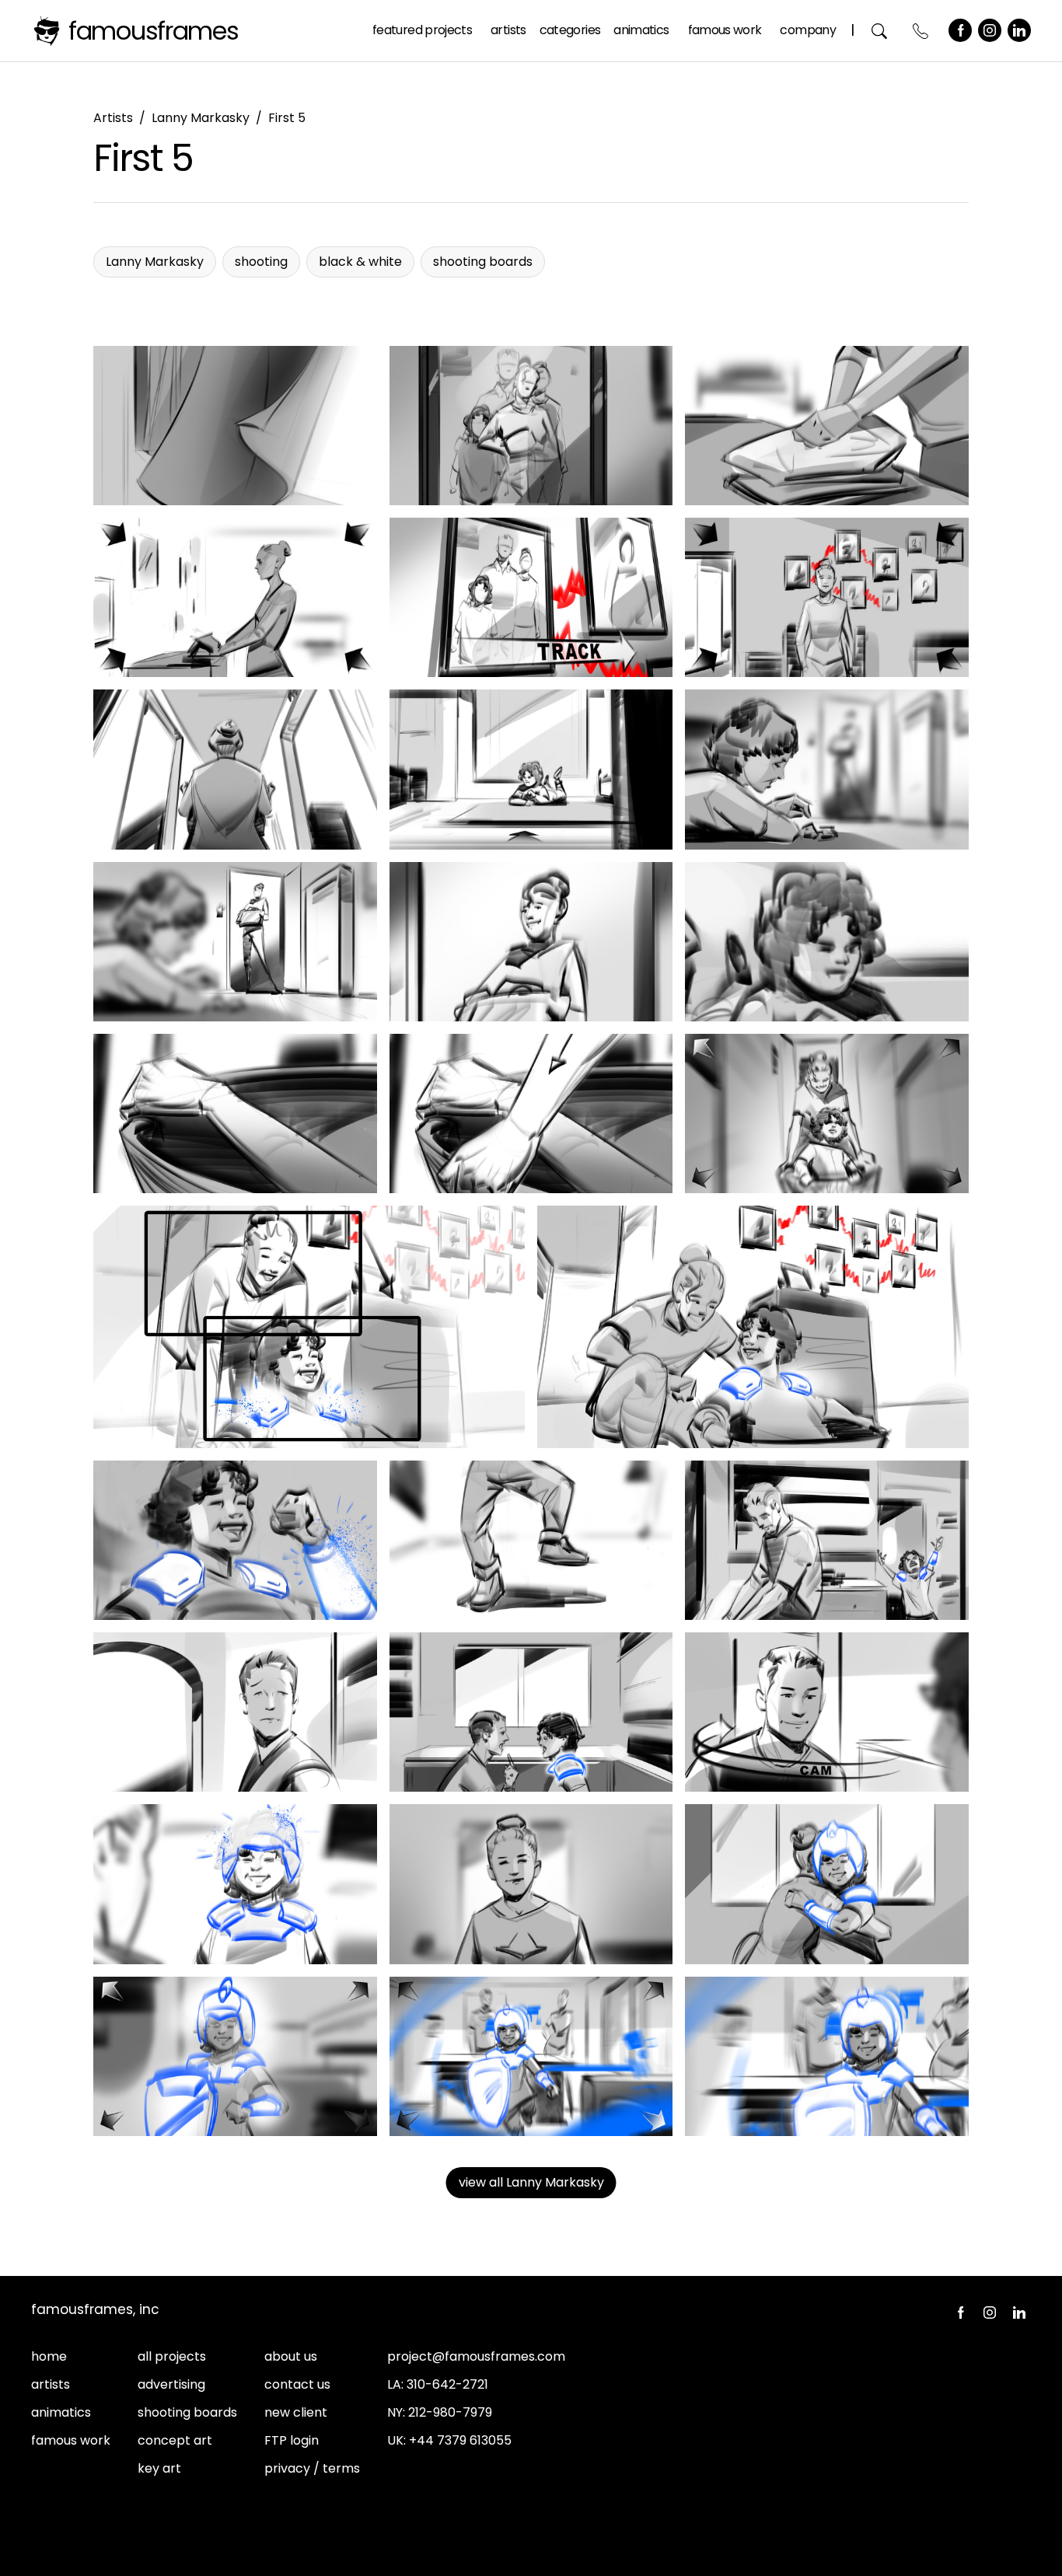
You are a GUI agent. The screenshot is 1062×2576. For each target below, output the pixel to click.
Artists (508, 30)
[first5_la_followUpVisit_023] (827, 1712)
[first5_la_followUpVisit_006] (827, 597)
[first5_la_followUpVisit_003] (827, 426)
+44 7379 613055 (460, 2440)
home (49, 2356)
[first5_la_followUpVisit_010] (235, 942)
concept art (175, 2440)
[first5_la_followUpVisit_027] (235, 2056)
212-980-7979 (450, 2412)
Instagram (990, 30)
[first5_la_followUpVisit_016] (309, 1327)
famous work (71, 2440)
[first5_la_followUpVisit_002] (531, 426)
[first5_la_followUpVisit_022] (531, 1712)
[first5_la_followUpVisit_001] (235, 426)
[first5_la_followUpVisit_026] (827, 1884)
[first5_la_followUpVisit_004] (235, 597)
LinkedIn (1019, 30)
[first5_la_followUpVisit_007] (235, 769)
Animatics (641, 30)
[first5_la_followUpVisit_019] (531, 1540)
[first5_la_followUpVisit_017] (753, 1327)
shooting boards (187, 2412)
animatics (61, 2412)
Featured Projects (422, 30)
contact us (297, 2384)
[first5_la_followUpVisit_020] (827, 1540)
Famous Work (725, 30)
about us (291, 2356)
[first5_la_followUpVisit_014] (531, 1113)
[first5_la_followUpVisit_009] (827, 769)
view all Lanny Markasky (531, 2182)
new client (296, 2412)
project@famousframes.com (476, 2356)
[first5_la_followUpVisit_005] (531, 597)
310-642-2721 (447, 2384)
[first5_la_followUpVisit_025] (531, 1884)
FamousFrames (154, 31)
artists (51, 2384)
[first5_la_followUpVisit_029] (827, 2056)
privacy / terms (312, 2468)
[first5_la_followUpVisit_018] (235, 1540)
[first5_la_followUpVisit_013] (235, 1113)
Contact (921, 31)
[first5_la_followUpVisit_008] (531, 769)
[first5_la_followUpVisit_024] (235, 1884)
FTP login (292, 2440)
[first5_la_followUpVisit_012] (827, 942)
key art (159, 2468)
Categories (570, 30)
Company (808, 30)
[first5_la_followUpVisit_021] (235, 1712)
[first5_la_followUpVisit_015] (827, 1113)
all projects (172, 2356)
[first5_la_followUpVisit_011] (531, 942)
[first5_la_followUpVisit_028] (531, 2056)
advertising (171, 2384)
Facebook (960, 30)
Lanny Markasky (201, 118)
